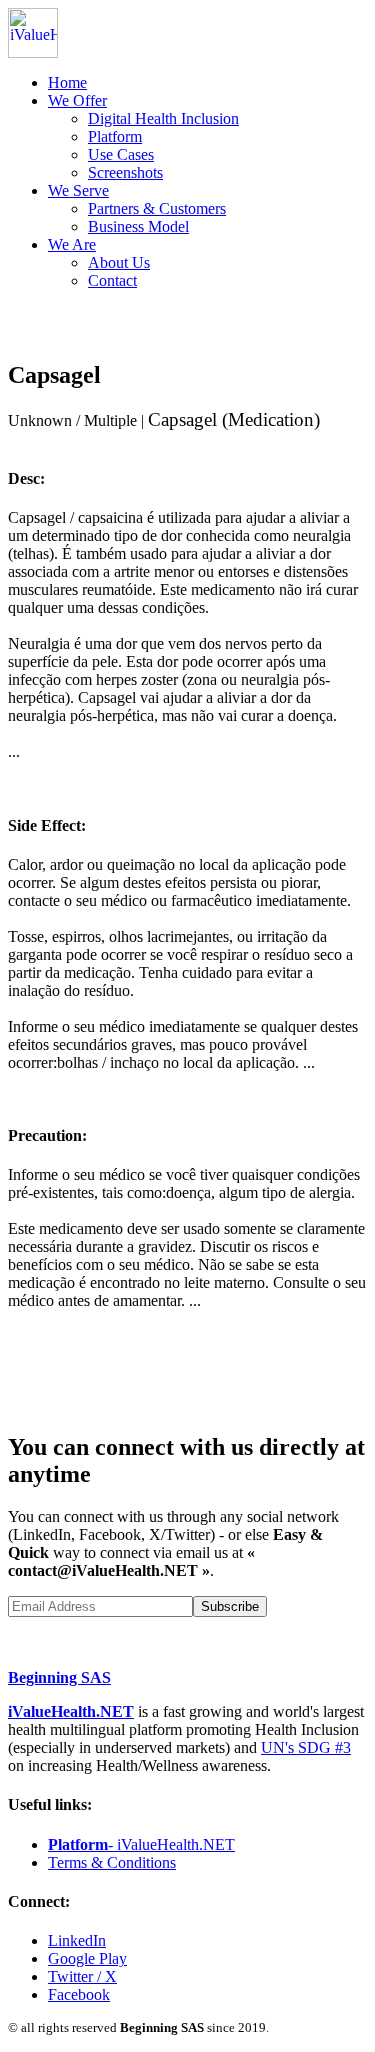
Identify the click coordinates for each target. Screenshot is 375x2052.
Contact (112, 280)
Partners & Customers (157, 208)
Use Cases (121, 154)
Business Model (138, 226)
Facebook (79, 1994)
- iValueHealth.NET (141, 1844)
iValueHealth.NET (71, 1711)
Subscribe (230, 1606)
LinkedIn (77, 1940)
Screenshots (125, 172)
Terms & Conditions (112, 1862)
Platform (115, 136)
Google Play (87, 1958)
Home (67, 82)
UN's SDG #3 (306, 1747)
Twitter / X (82, 1976)
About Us (119, 262)
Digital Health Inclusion (163, 118)
